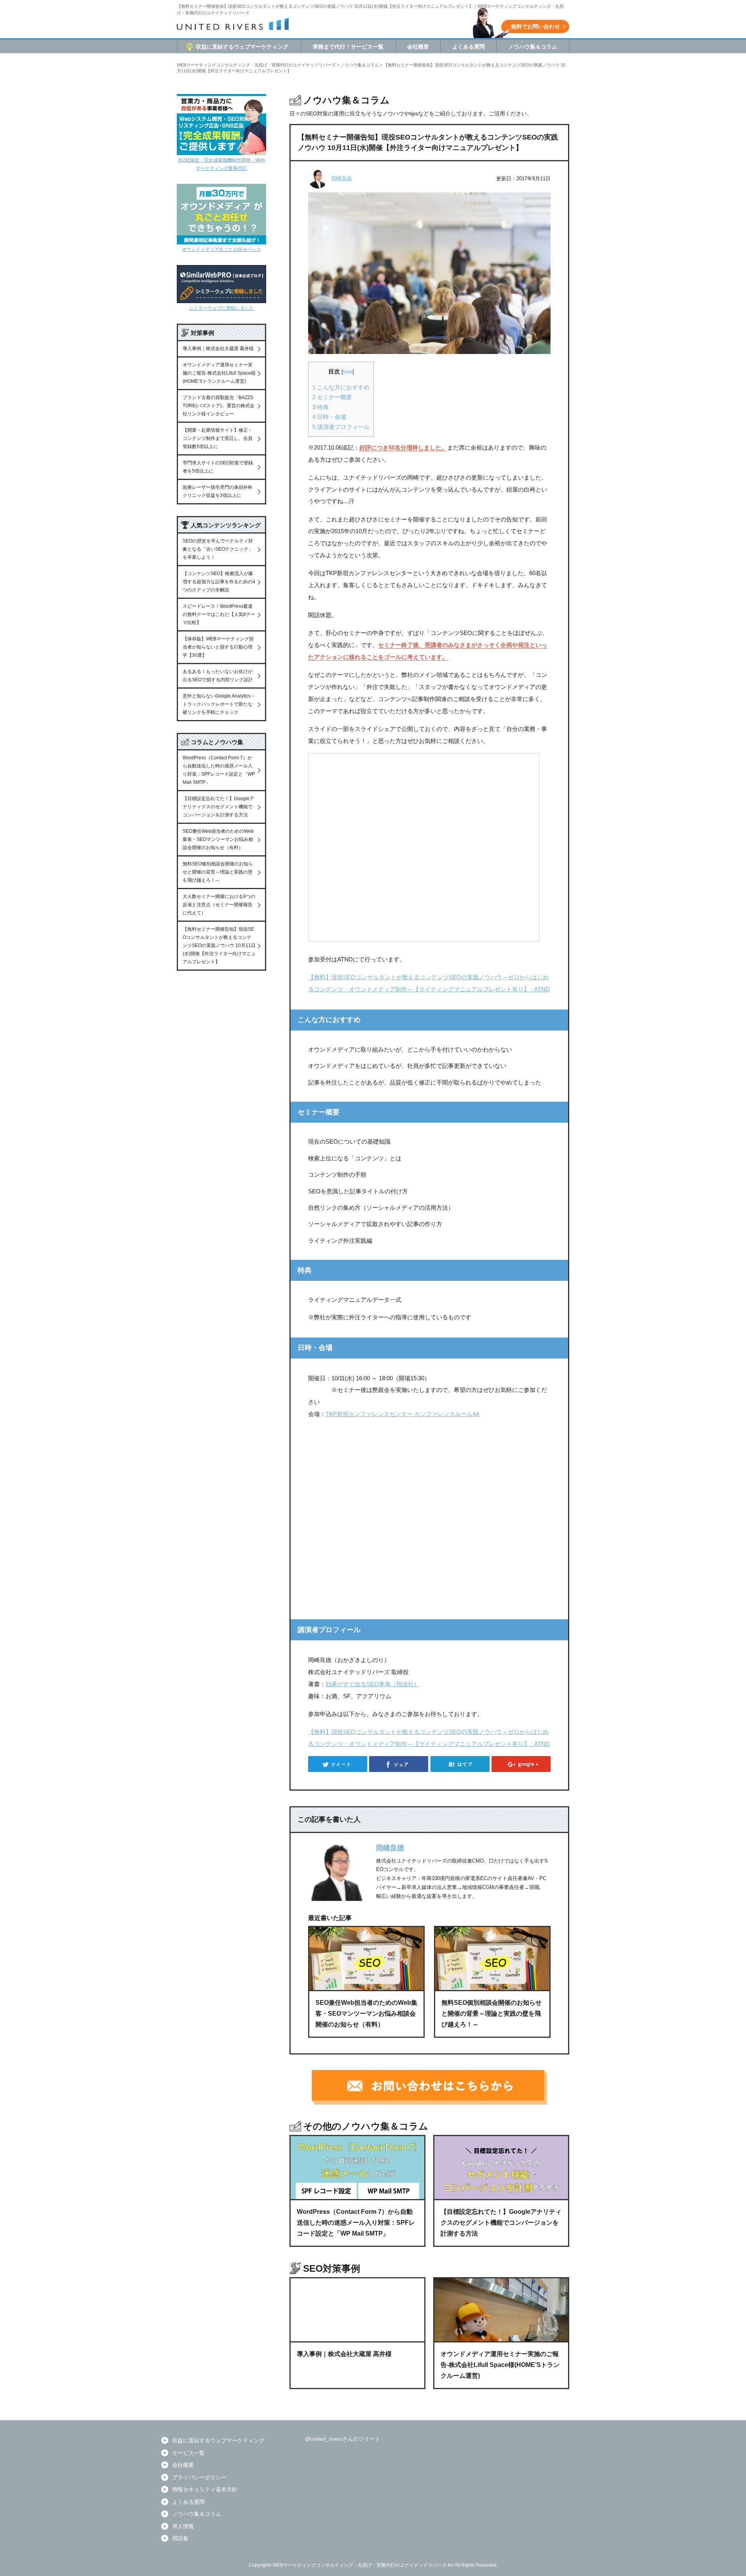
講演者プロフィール (341, 427)
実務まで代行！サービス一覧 (348, 47)
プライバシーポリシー (199, 2477)
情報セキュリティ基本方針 (205, 2489)
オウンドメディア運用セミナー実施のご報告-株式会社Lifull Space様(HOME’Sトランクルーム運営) (219, 373)
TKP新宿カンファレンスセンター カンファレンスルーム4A (403, 1414)
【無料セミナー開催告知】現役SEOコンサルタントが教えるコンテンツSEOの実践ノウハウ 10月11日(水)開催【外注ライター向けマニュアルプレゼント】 (219, 945)
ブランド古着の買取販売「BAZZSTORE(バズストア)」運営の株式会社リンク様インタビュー (219, 406)
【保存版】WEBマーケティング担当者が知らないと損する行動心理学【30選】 (218, 647)
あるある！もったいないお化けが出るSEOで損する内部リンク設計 (218, 676)
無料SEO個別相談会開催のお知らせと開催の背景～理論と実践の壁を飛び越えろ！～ (218, 872)
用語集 (180, 2538)
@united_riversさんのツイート (343, 2439)
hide (348, 372)
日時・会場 (329, 417)
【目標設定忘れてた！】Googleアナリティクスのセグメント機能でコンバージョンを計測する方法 (218, 807)
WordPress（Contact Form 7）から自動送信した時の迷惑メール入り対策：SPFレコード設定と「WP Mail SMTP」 (219, 770)
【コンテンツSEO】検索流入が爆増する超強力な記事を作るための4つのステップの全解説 (219, 582)
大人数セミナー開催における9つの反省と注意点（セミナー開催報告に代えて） (219, 905)
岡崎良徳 (342, 178)
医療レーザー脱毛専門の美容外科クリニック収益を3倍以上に (218, 491)
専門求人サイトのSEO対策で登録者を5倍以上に (218, 467)
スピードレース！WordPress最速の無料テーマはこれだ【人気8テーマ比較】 (219, 614)
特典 (321, 407)
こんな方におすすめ (341, 387)
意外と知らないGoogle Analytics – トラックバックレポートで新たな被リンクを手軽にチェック (219, 704)
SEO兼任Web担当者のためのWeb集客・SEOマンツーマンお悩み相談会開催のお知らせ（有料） (218, 839)
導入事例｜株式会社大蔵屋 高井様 (218, 349)
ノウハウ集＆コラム (533, 47)
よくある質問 (469, 47)
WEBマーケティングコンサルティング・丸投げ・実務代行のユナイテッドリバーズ (256, 65)
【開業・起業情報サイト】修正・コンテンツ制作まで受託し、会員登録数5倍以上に (218, 438)
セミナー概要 (332, 397)
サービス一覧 (188, 2453)
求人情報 (183, 2526)
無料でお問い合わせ (535, 26)
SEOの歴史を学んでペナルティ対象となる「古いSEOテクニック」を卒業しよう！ (218, 549)
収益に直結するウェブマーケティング (242, 47)
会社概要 (418, 47)
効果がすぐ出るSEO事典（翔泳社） (373, 1684)
